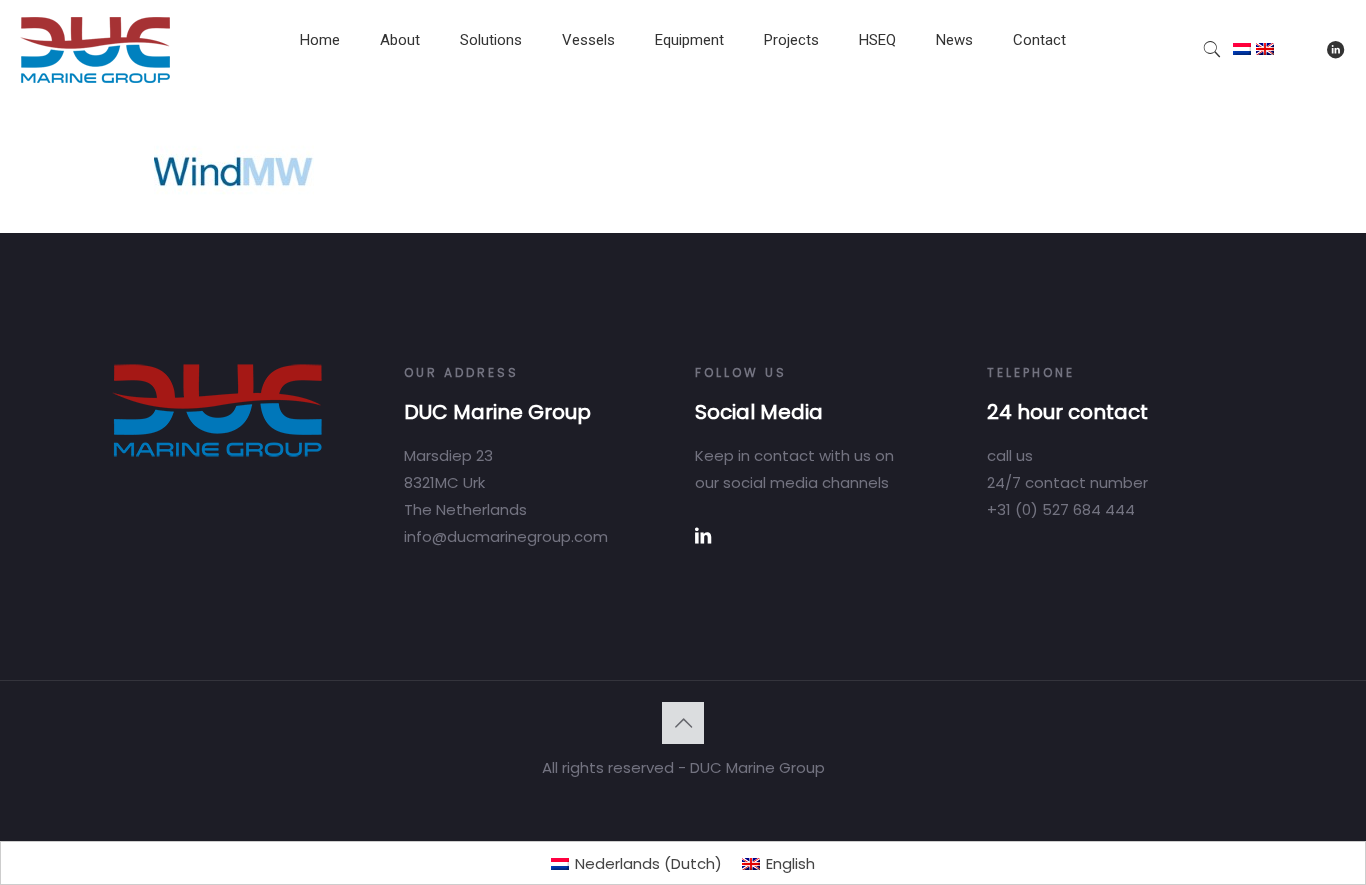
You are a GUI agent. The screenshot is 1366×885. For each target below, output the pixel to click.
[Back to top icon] (683, 723)
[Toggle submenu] (400, 90)
